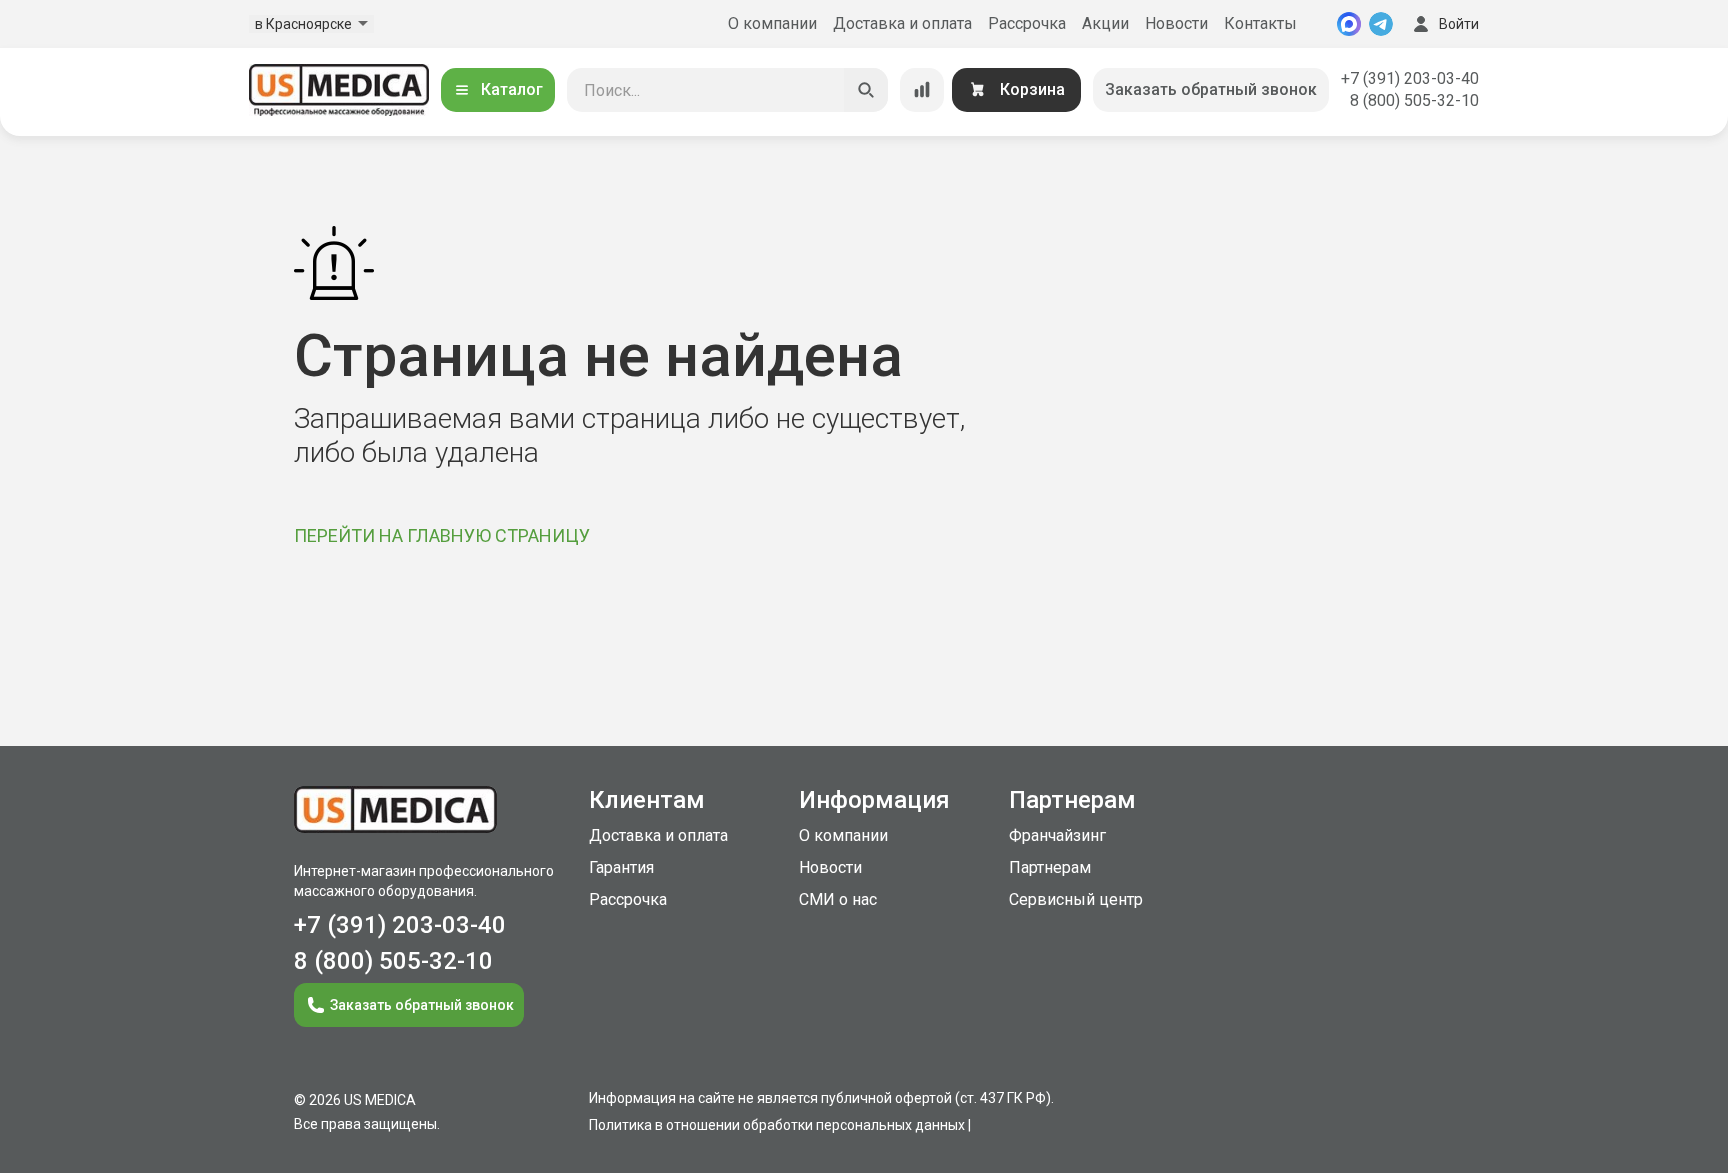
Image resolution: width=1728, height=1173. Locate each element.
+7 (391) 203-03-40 (1410, 78)
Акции (1105, 23)
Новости (1176, 23)
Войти (1459, 24)
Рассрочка (1027, 23)
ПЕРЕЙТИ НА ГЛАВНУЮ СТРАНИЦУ (442, 535)
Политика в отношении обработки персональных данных (777, 1125)
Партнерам (1050, 867)
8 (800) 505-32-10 (1414, 100)
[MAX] (1349, 24)
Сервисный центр (1076, 899)
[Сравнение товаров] (922, 90)
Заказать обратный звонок (1211, 89)
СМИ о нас (838, 899)
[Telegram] (1381, 24)
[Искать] (866, 90)
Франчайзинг (1057, 835)
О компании (772, 23)
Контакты (1260, 23)
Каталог (512, 89)
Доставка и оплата (902, 23)
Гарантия (621, 867)
